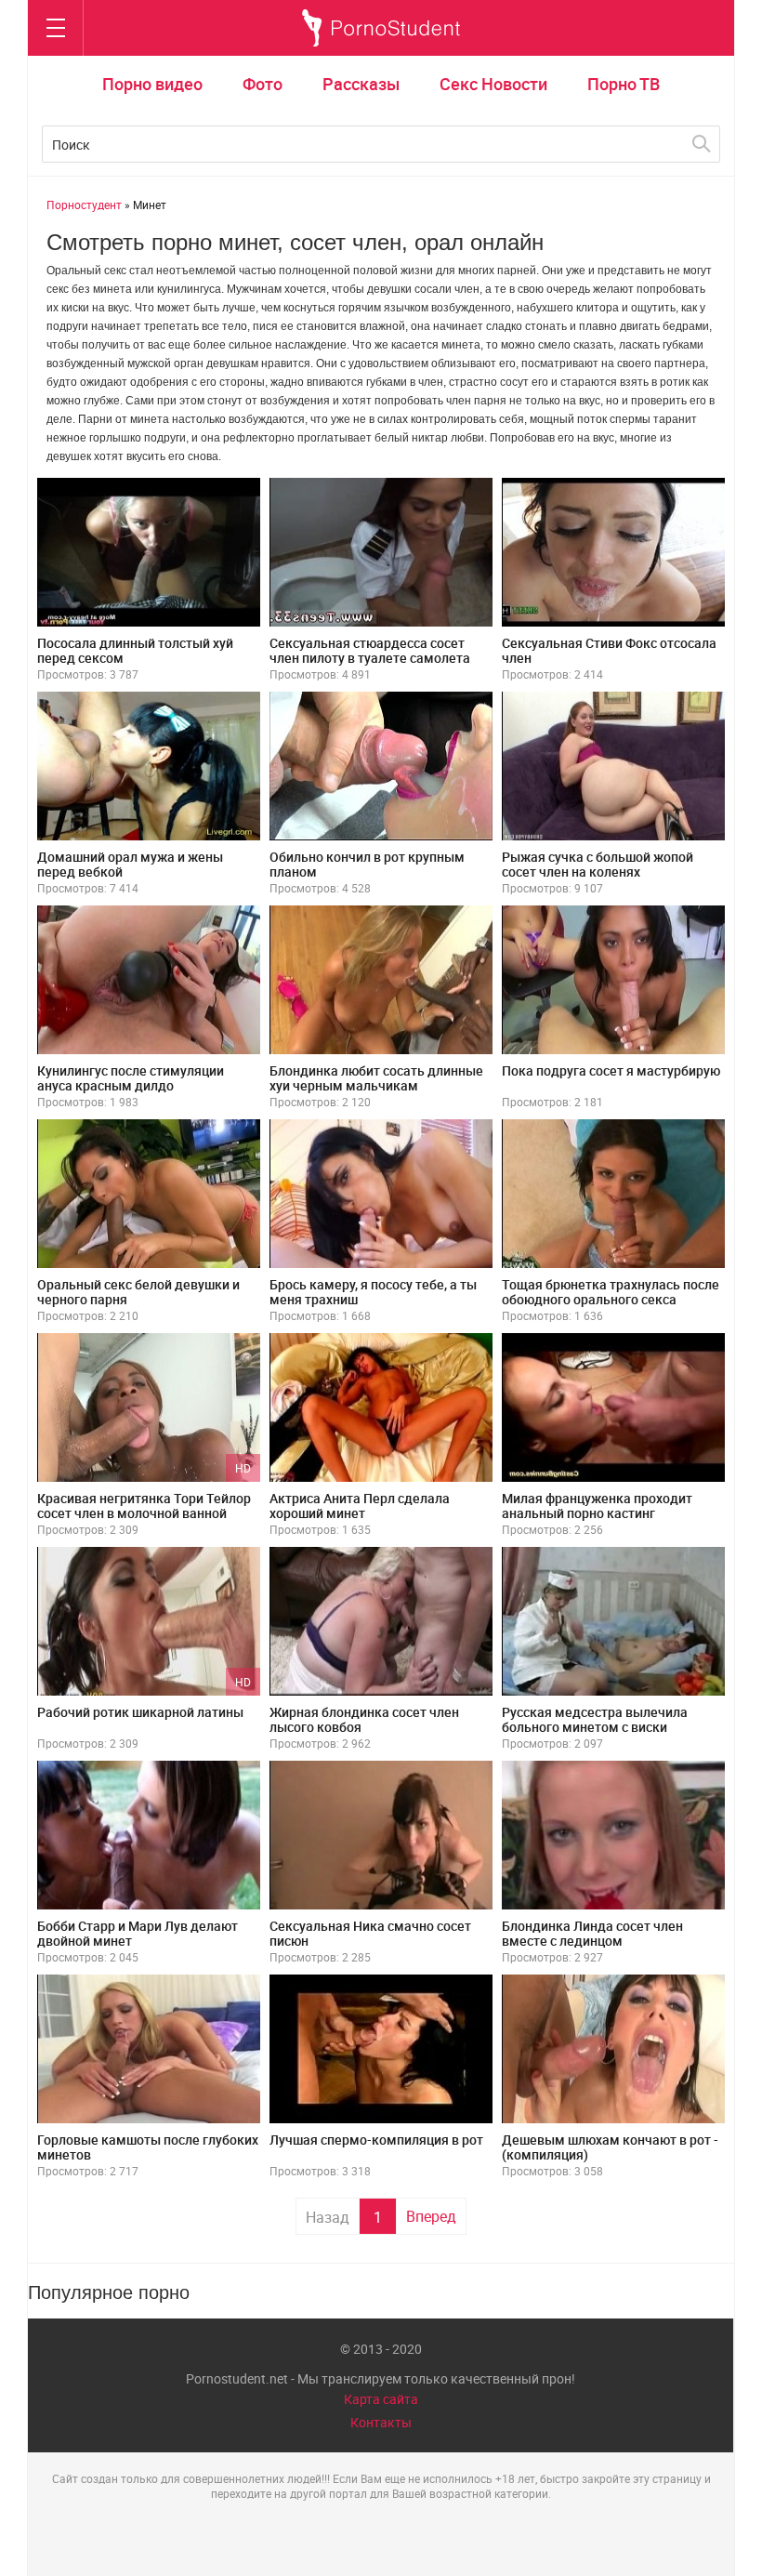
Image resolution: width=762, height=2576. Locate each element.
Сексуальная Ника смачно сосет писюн (370, 1933)
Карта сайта (381, 2399)
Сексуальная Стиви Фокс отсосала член (609, 650)
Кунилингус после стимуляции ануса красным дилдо (131, 1078)
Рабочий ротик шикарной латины (140, 1712)
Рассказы (361, 84)
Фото (263, 84)
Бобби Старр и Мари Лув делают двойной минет (138, 1933)
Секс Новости (493, 84)
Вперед (431, 2216)
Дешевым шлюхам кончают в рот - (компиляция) (610, 2147)
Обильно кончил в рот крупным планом (367, 864)
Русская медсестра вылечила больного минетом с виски (595, 1719)
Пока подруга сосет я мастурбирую (611, 1070)
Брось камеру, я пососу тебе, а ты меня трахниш (373, 1292)
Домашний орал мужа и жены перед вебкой (130, 864)
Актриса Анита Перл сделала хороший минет (360, 1506)
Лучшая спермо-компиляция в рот (376, 2140)
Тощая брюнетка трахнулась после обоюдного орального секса (611, 1292)
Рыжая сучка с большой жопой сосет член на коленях (598, 864)
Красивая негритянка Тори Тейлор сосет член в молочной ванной (144, 1506)
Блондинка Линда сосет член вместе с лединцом (592, 1933)
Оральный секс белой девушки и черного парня (138, 1292)
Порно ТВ (624, 84)
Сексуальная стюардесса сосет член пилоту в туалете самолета (370, 650)
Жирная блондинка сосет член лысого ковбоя (364, 1719)
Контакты (381, 2422)
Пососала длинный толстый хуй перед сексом (135, 650)
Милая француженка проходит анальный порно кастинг (597, 1506)
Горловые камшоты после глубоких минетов (148, 2147)
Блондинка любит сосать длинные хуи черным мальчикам (376, 1078)
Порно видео (152, 84)
